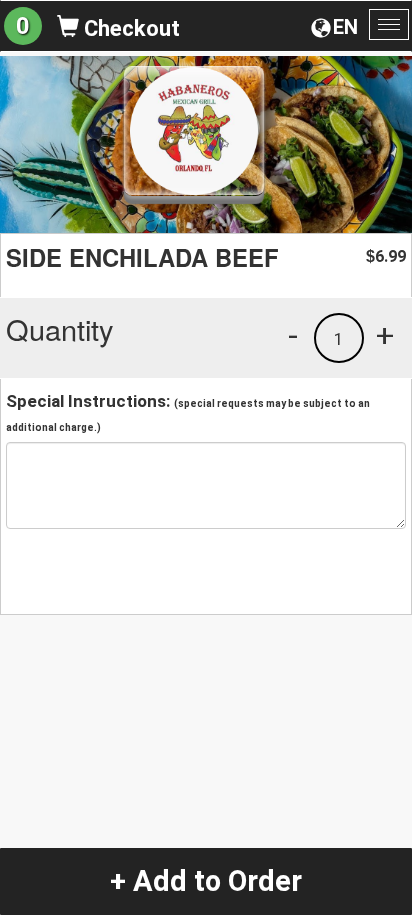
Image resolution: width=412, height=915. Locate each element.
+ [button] (385, 335)
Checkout (129, 28)
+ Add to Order (206, 881)
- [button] (293, 335)
